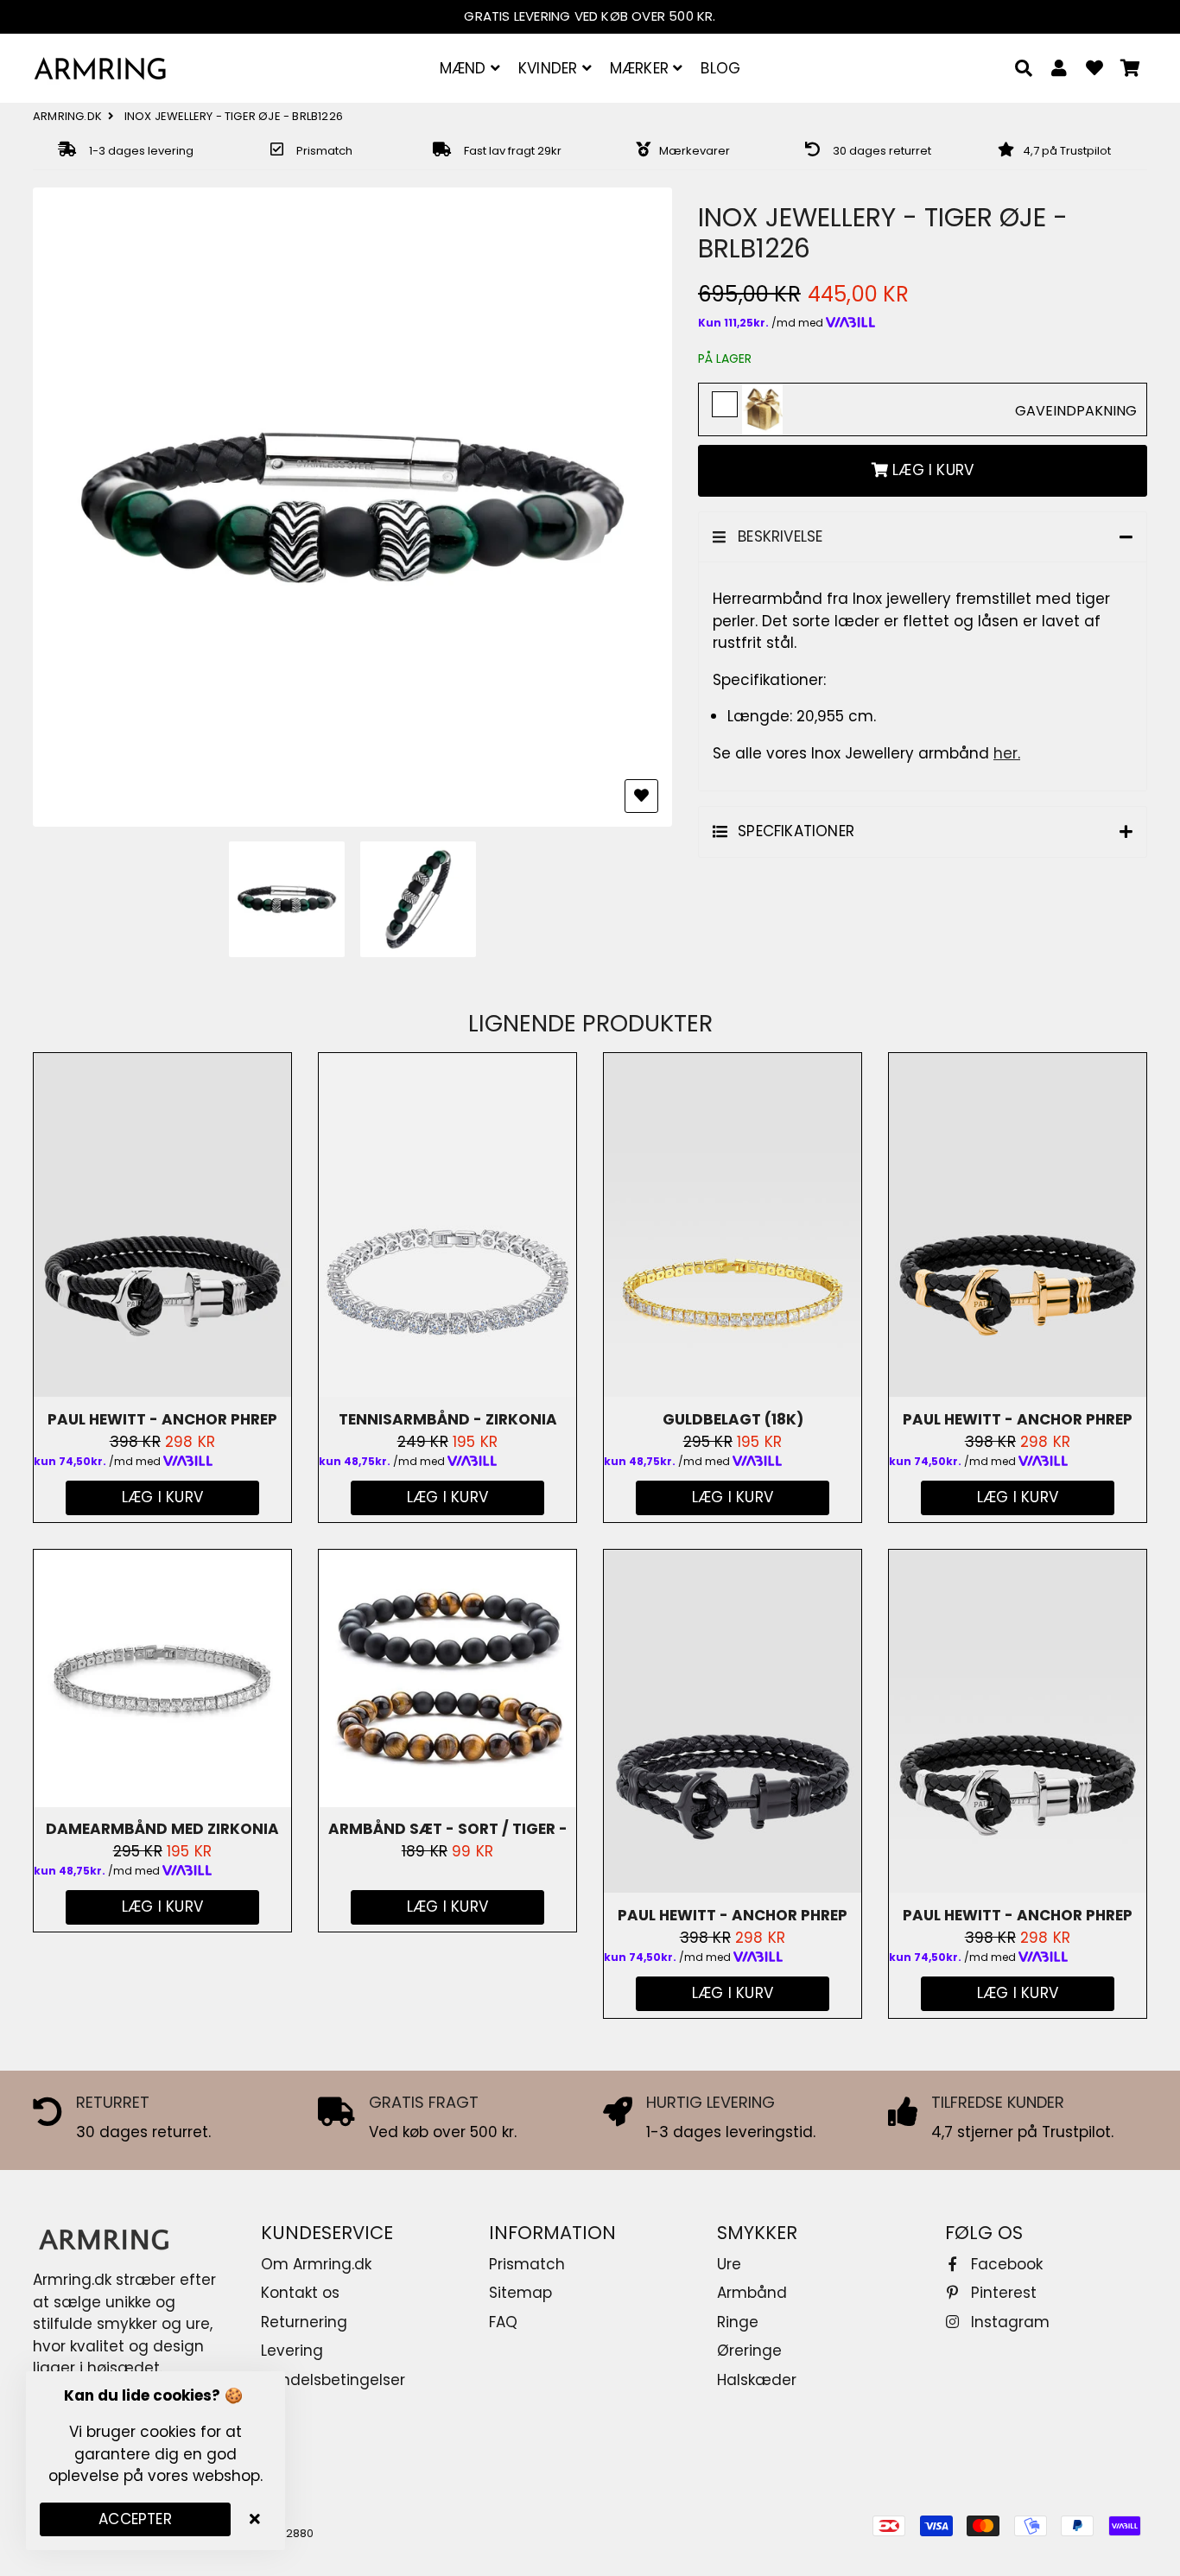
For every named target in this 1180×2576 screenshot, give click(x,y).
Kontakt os (300, 2293)
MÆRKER (641, 68)
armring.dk (67, 116)
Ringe (738, 2322)
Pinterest (1002, 2293)
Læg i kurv (447, 1907)
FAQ (503, 2322)
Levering (292, 2351)
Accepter (135, 2519)
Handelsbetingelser (333, 2380)
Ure (729, 2264)
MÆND (465, 68)
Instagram (1008, 2322)
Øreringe (749, 2351)
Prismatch (527, 2264)
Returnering (304, 2322)
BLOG (720, 68)
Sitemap (520, 2293)
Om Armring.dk (316, 2264)
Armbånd (752, 2293)
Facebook (1005, 2264)
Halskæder (757, 2380)
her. (1007, 753)
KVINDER (550, 68)
